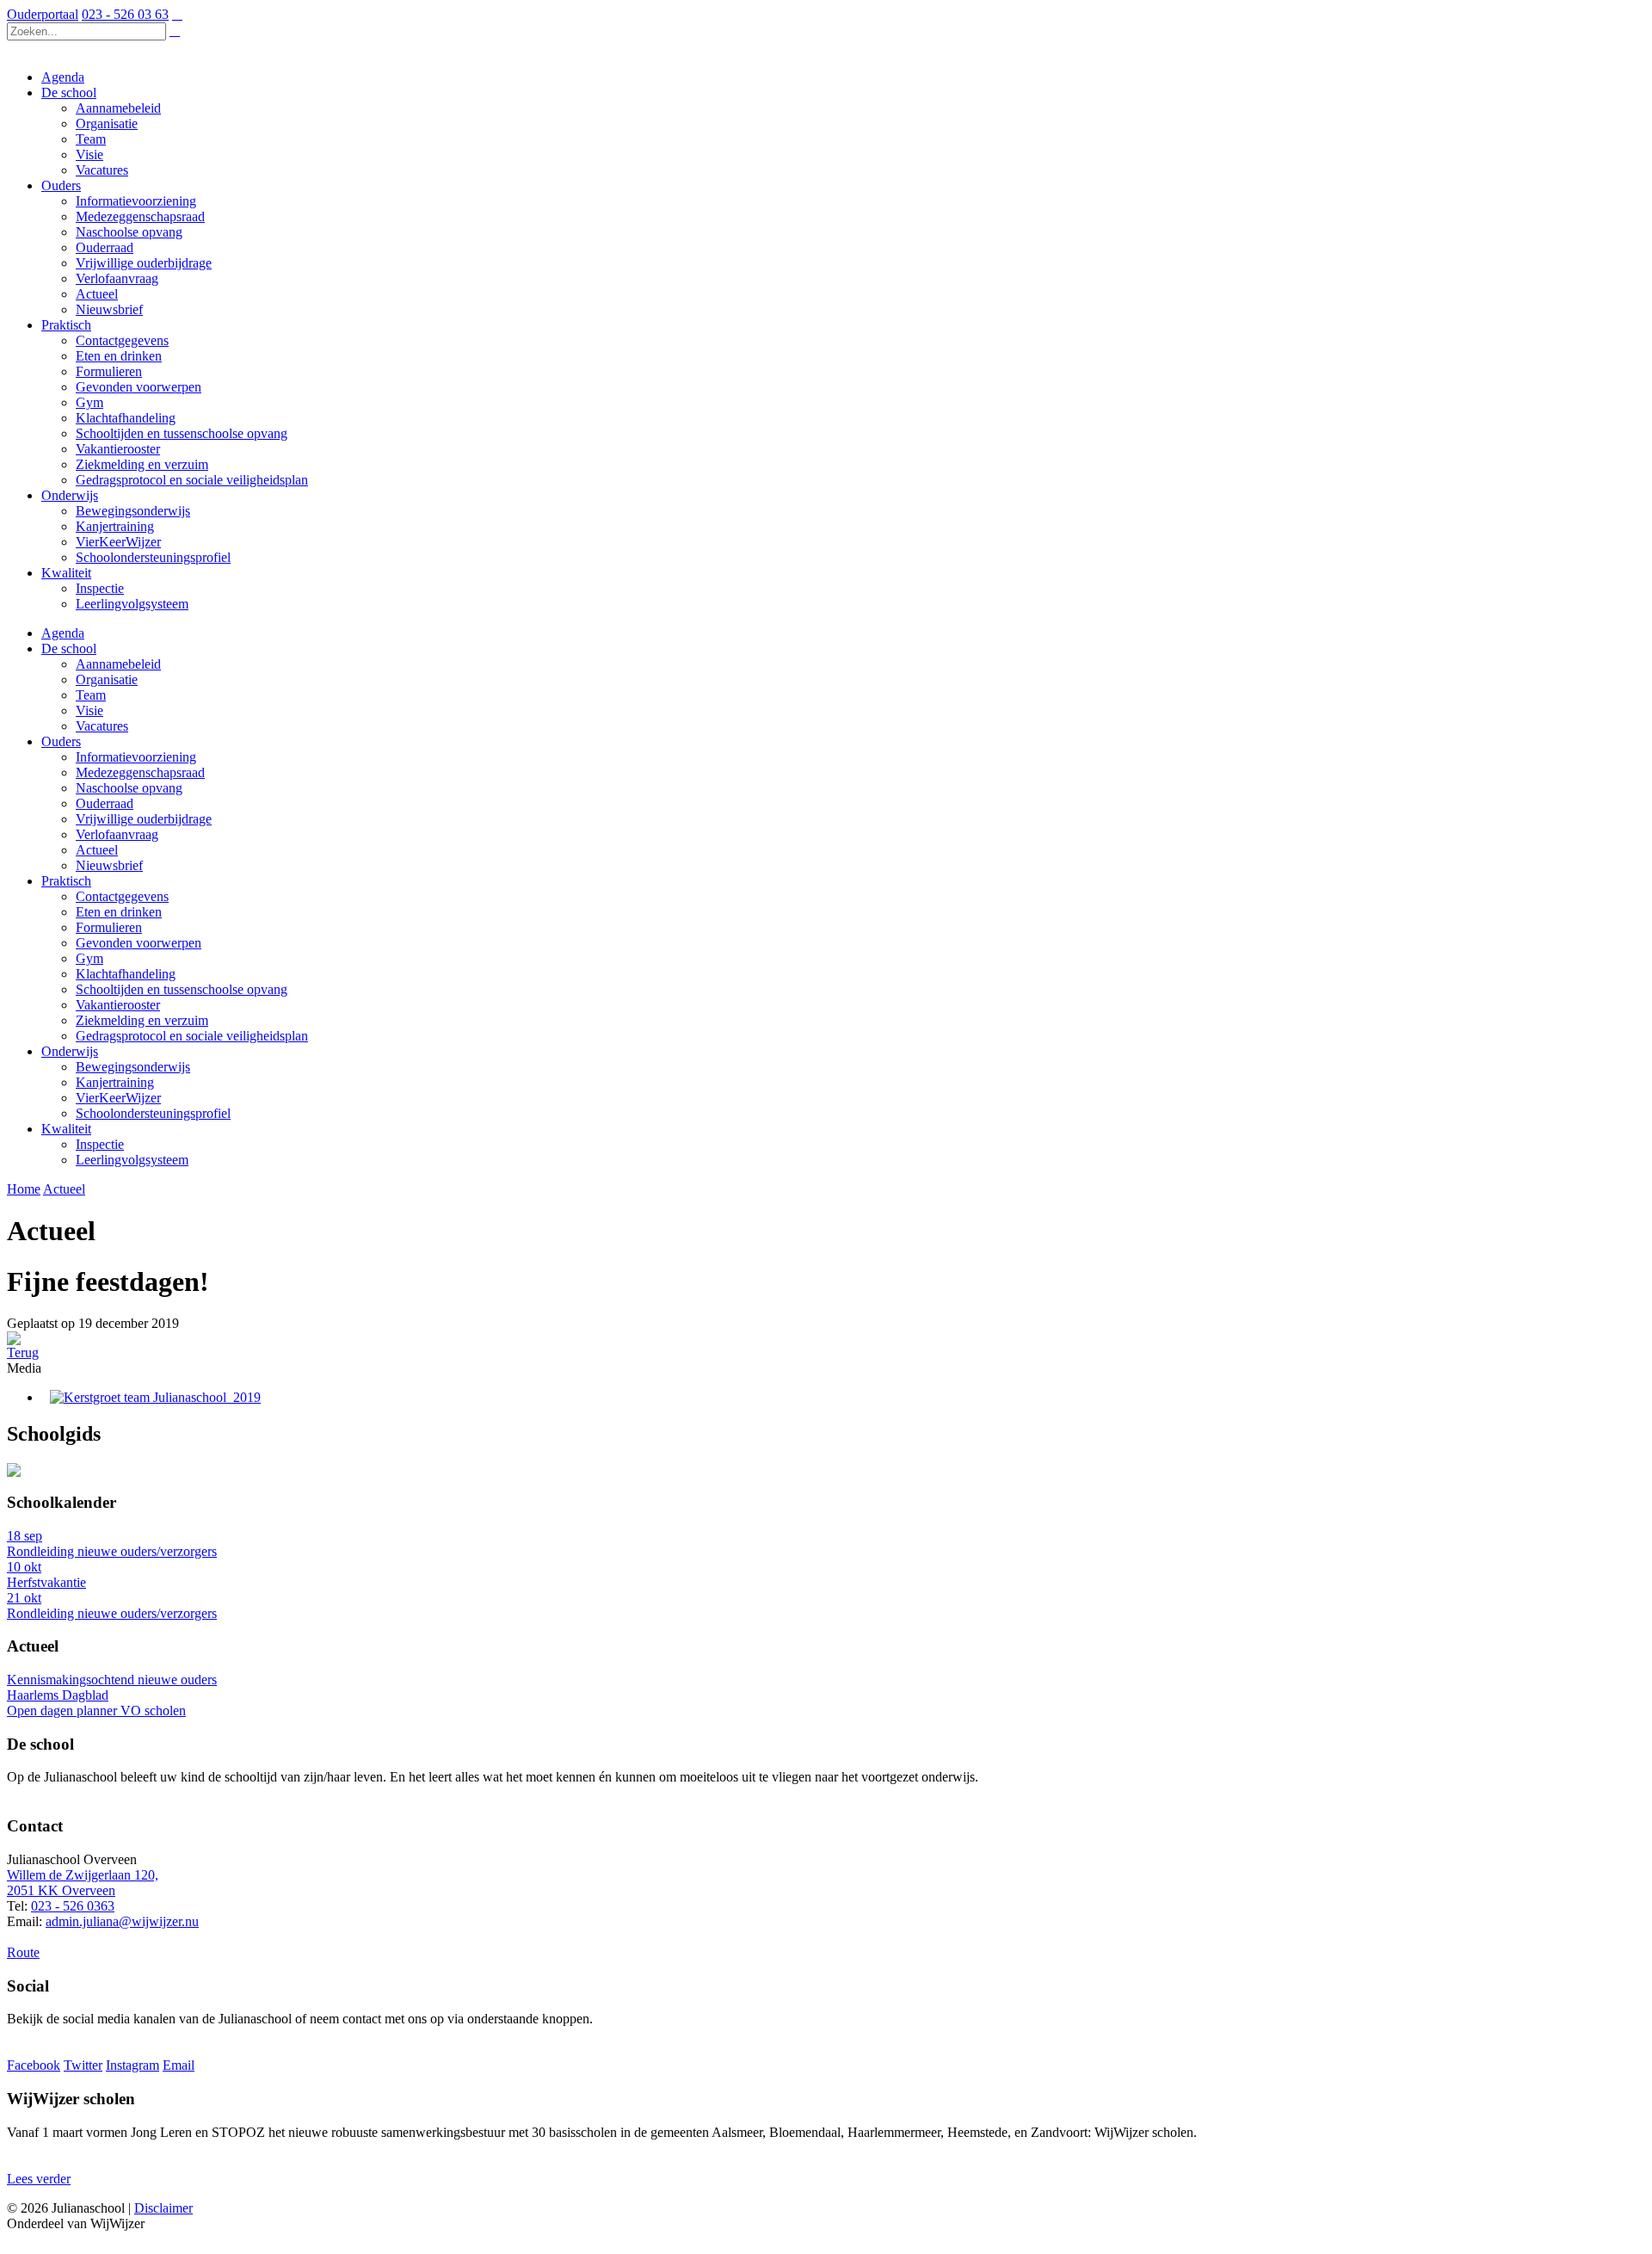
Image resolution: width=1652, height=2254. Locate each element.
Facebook (34, 2065)
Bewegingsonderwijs (133, 1067)
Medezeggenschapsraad (140, 772)
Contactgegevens (122, 896)
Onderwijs (70, 1051)
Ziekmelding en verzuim (142, 1020)
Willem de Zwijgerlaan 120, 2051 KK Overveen (83, 1883)
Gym (89, 958)
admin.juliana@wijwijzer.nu (122, 1921)
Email (179, 2065)
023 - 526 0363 (73, 1906)
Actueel (97, 850)
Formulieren (109, 927)
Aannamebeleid (118, 664)
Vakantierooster (118, 1005)
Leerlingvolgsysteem (132, 1160)
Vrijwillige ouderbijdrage (144, 819)
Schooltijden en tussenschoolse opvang (182, 989)
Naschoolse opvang (129, 788)
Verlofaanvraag (117, 834)
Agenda (63, 633)
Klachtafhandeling (126, 974)
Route (23, 1952)
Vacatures (102, 726)
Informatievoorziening (136, 757)
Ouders (61, 741)
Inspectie (100, 1144)
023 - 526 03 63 (125, 14)
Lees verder (39, 2179)
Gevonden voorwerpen (139, 943)
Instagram (133, 2065)
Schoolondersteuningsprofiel (153, 1113)
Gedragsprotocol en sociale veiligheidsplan (192, 1036)
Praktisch (66, 881)
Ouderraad (105, 803)
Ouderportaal (43, 14)
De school (69, 648)
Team (91, 695)
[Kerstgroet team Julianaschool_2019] (155, 1397)
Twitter (83, 2065)
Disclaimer (163, 2208)
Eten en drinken (119, 912)
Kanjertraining (115, 1082)
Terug (23, 1352)
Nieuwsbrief (109, 865)
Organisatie (107, 679)
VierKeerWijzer (118, 1098)
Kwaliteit (66, 1129)
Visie (89, 710)
